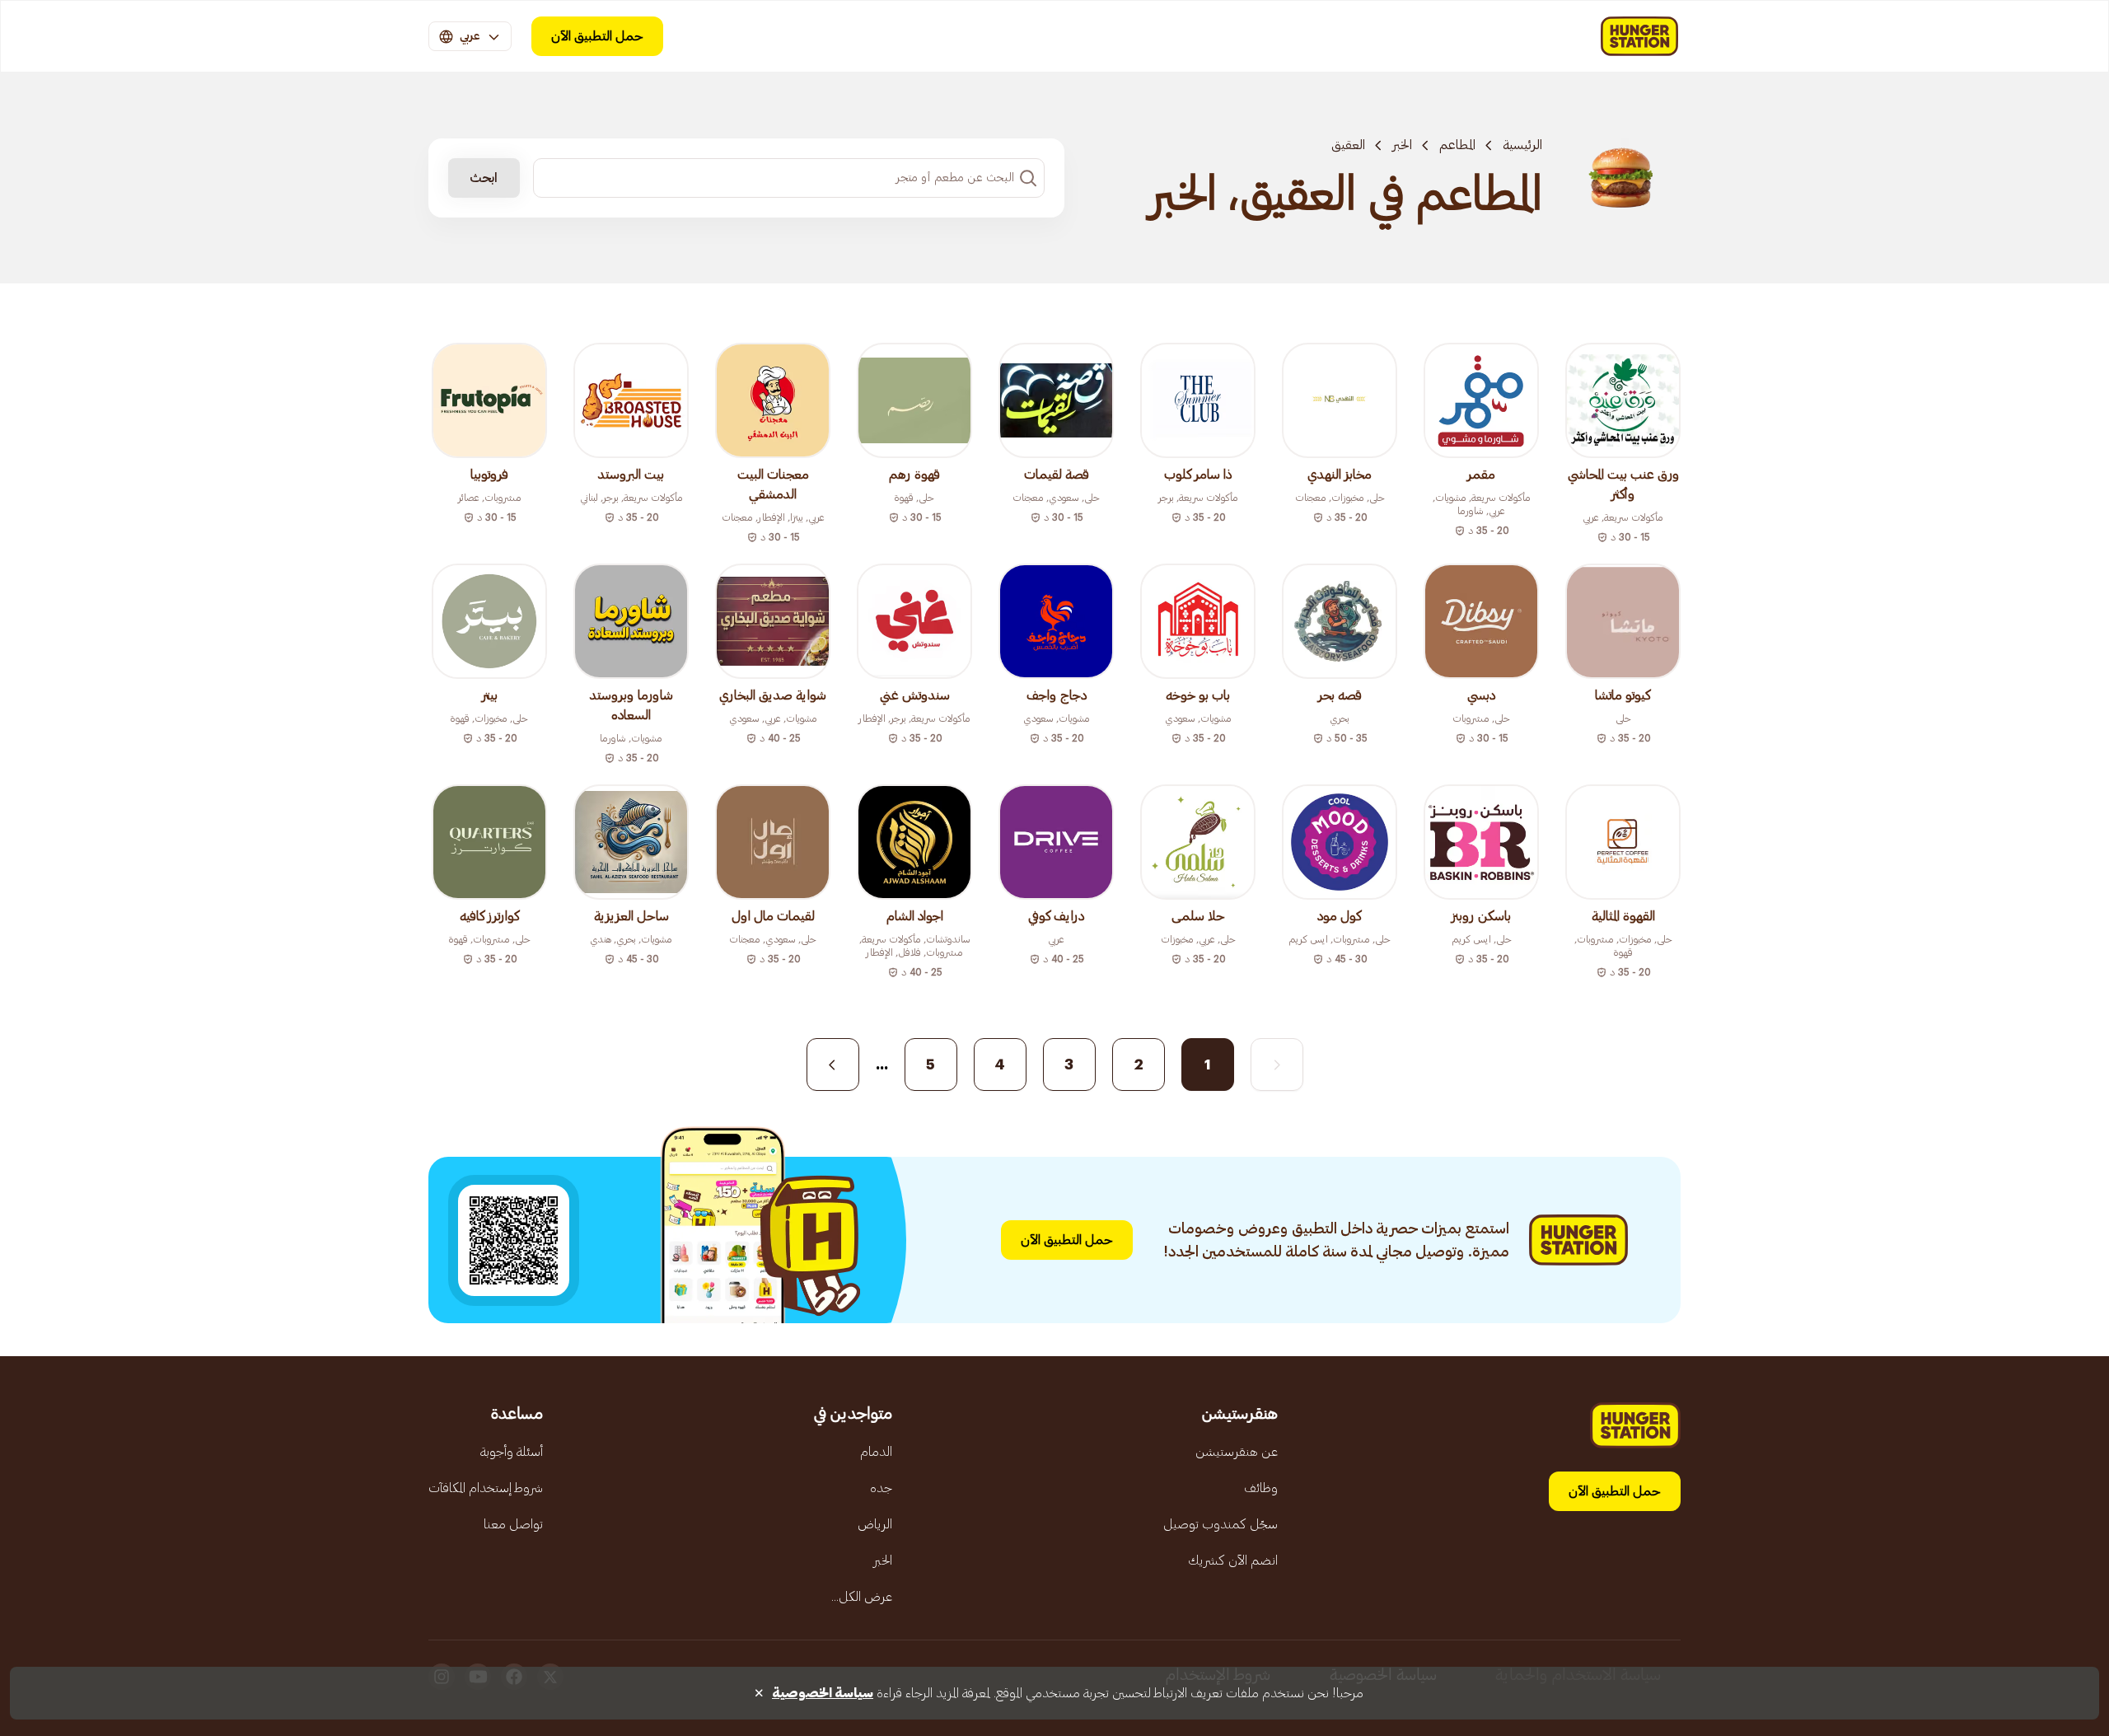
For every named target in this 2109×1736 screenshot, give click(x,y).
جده (881, 1488)
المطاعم (1457, 145)
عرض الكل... (862, 1597)
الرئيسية (1522, 145)
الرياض (875, 1524)
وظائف (1261, 1488)
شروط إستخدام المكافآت (486, 1488)
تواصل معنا (513, 1524)
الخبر (1402, 145)
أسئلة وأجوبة (512, 1452)
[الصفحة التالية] (833, 1065)
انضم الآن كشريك (1233, 1561)
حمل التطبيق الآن (597, 36)
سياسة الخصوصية (823, 1693)
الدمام (876, 1452)
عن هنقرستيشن (1237, 1452)
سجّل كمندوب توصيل (1221, 1524)
